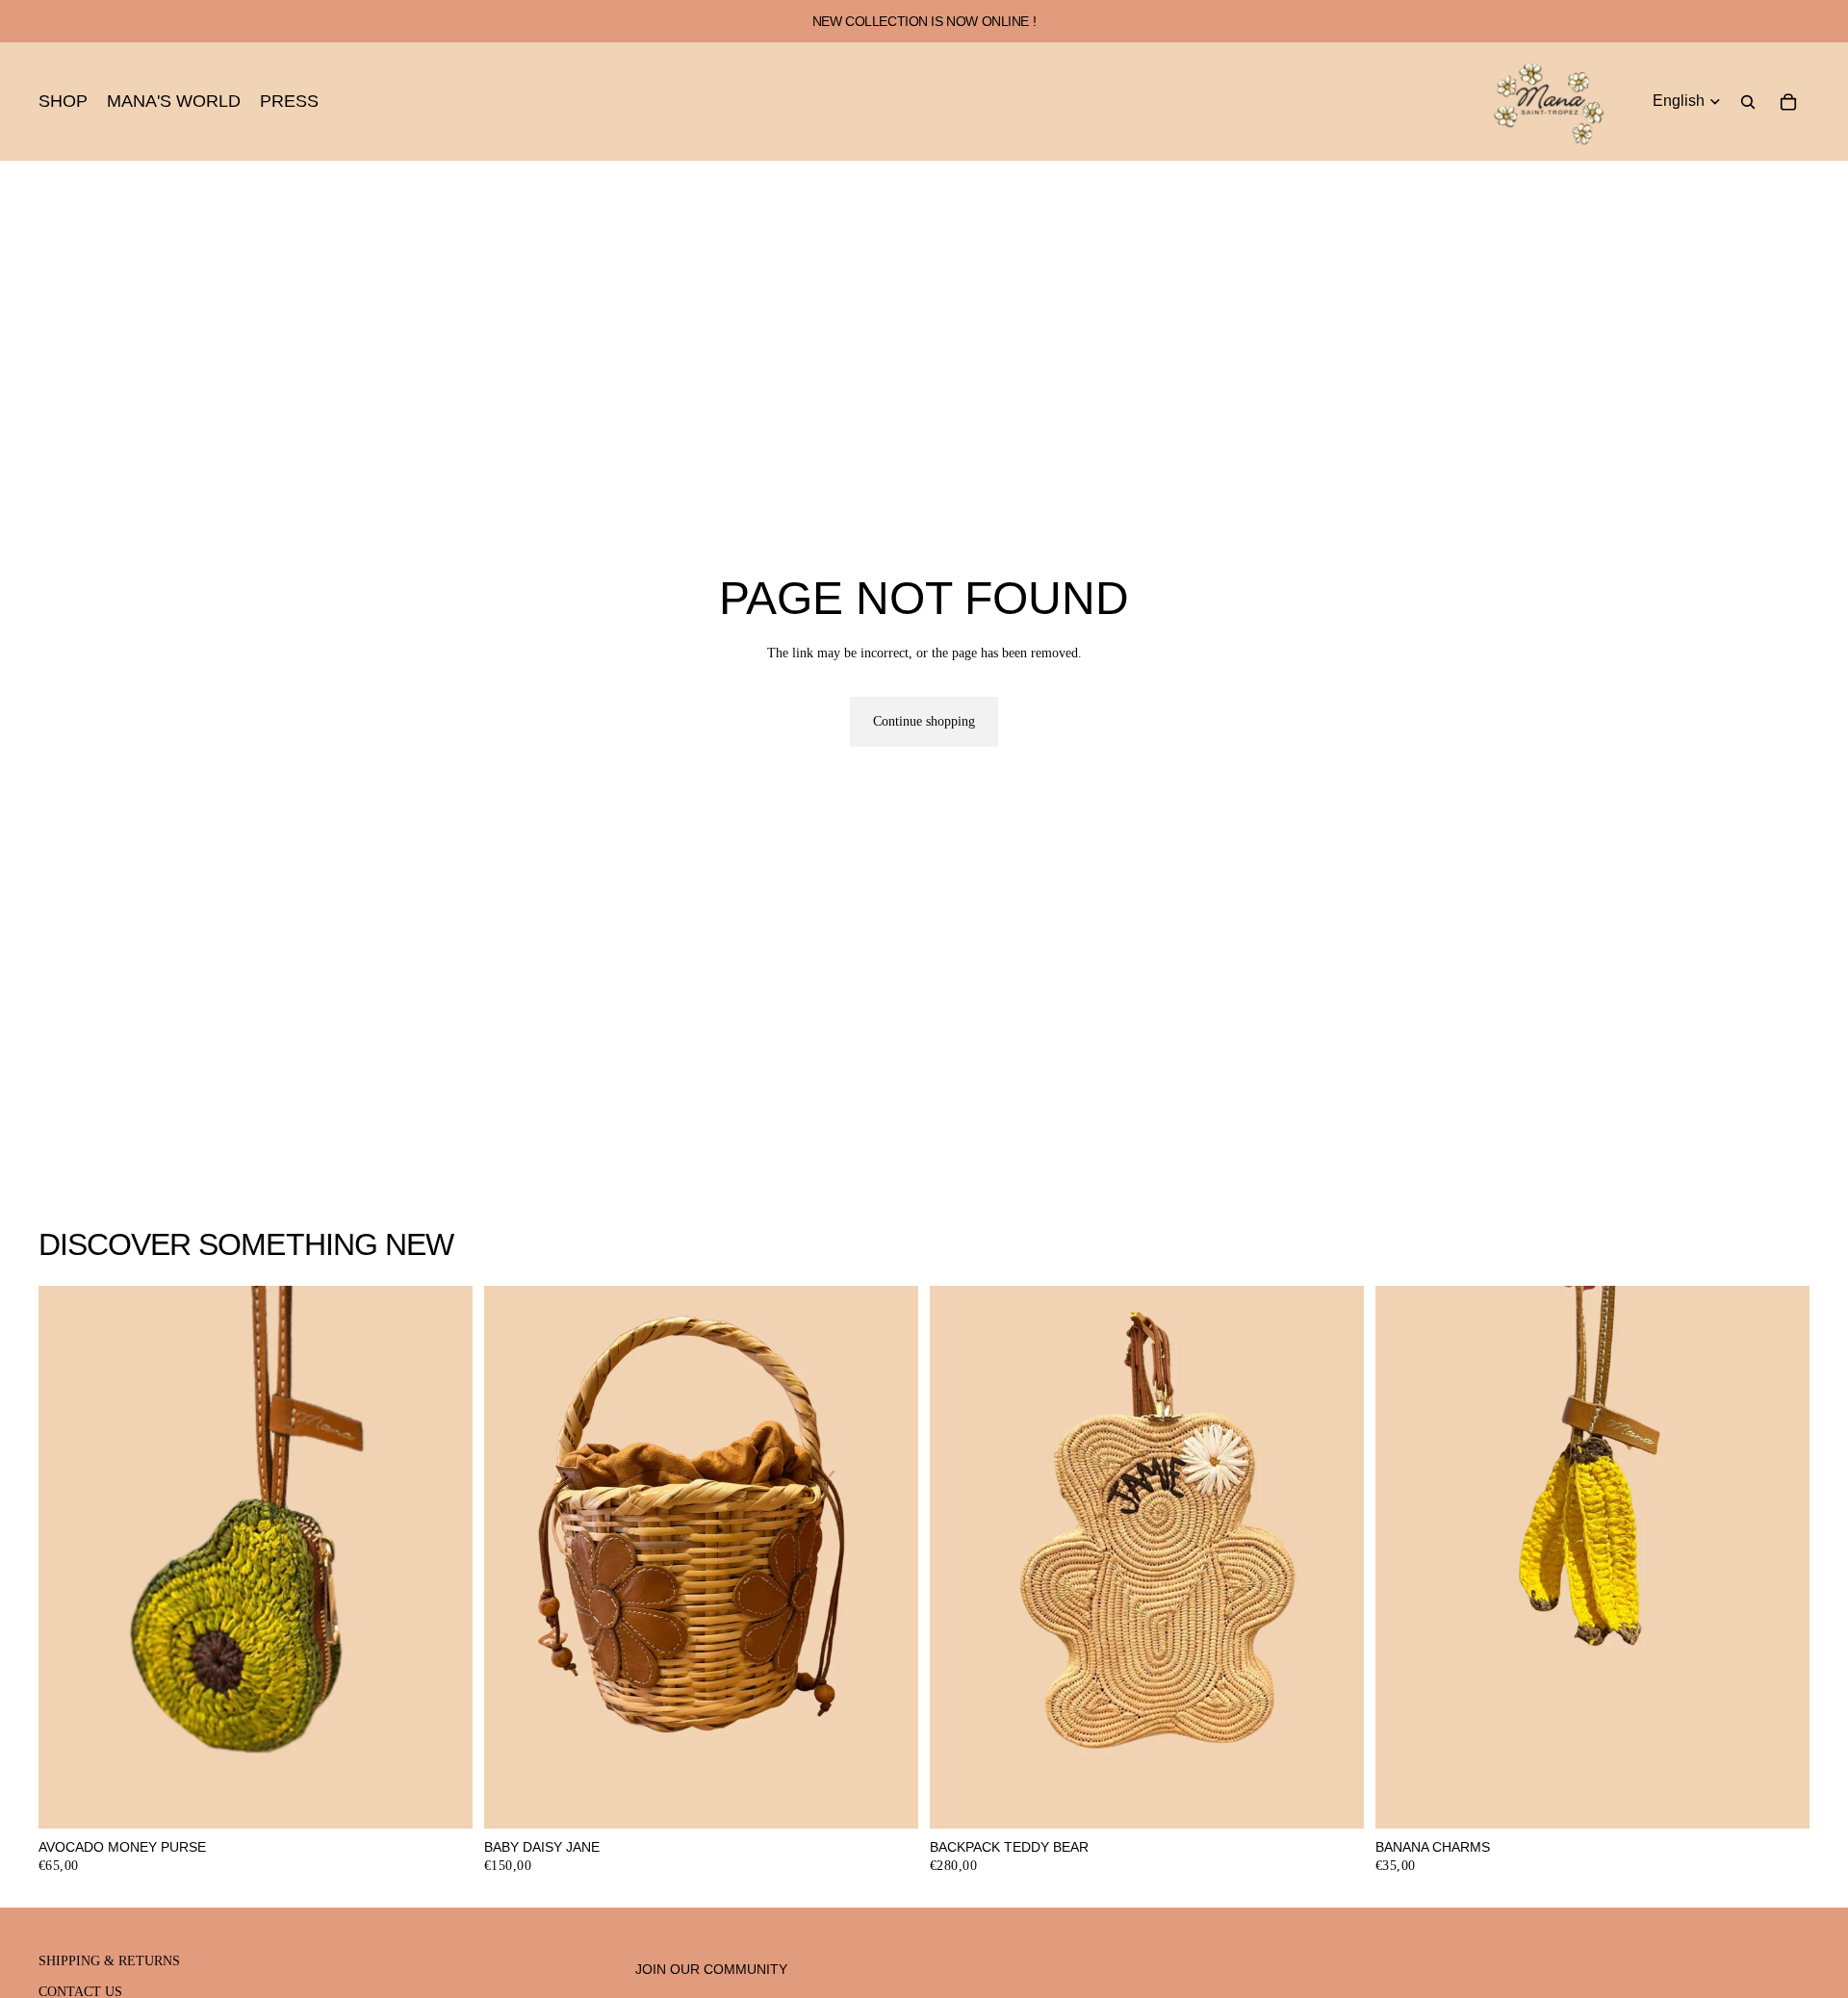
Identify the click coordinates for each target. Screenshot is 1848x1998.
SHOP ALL (1778, 1253)
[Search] (1748, 102)
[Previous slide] (513, 1557)
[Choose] (1334, 1799)
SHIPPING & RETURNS (109, 1961)
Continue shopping (924, 721)
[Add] (443, 1799)
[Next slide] (889, 1557)
